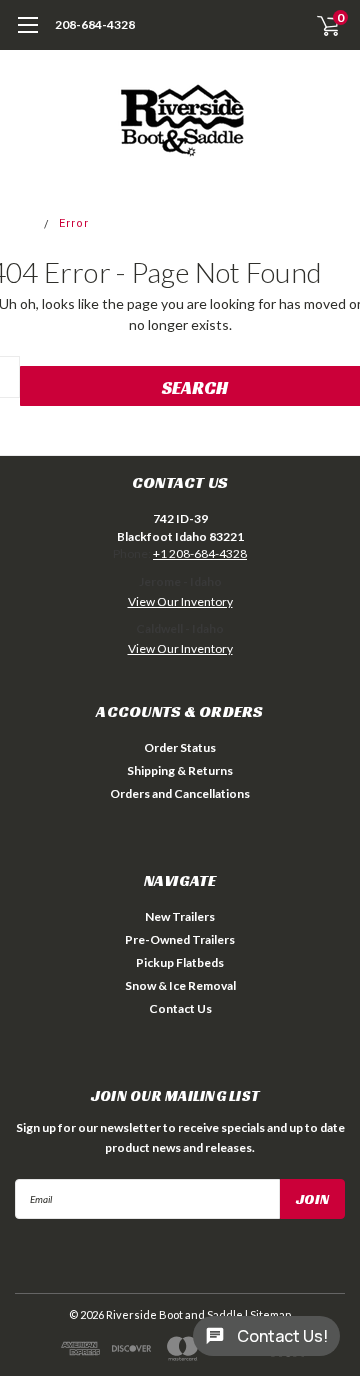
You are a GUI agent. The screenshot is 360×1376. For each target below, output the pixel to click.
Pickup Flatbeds (180, 962)
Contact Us (180, 1008)
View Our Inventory (180, 601)
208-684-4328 (95, 24)
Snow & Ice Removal (180, 985)
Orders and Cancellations (180, 793)
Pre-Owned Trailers (180, 939)
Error (74, 223)
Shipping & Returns (180, 770)
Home (18, 223)
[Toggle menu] (27, 35)
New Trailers (180, 916)
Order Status (180, 747)
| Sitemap (268, 1314)
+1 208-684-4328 (200, 553)
